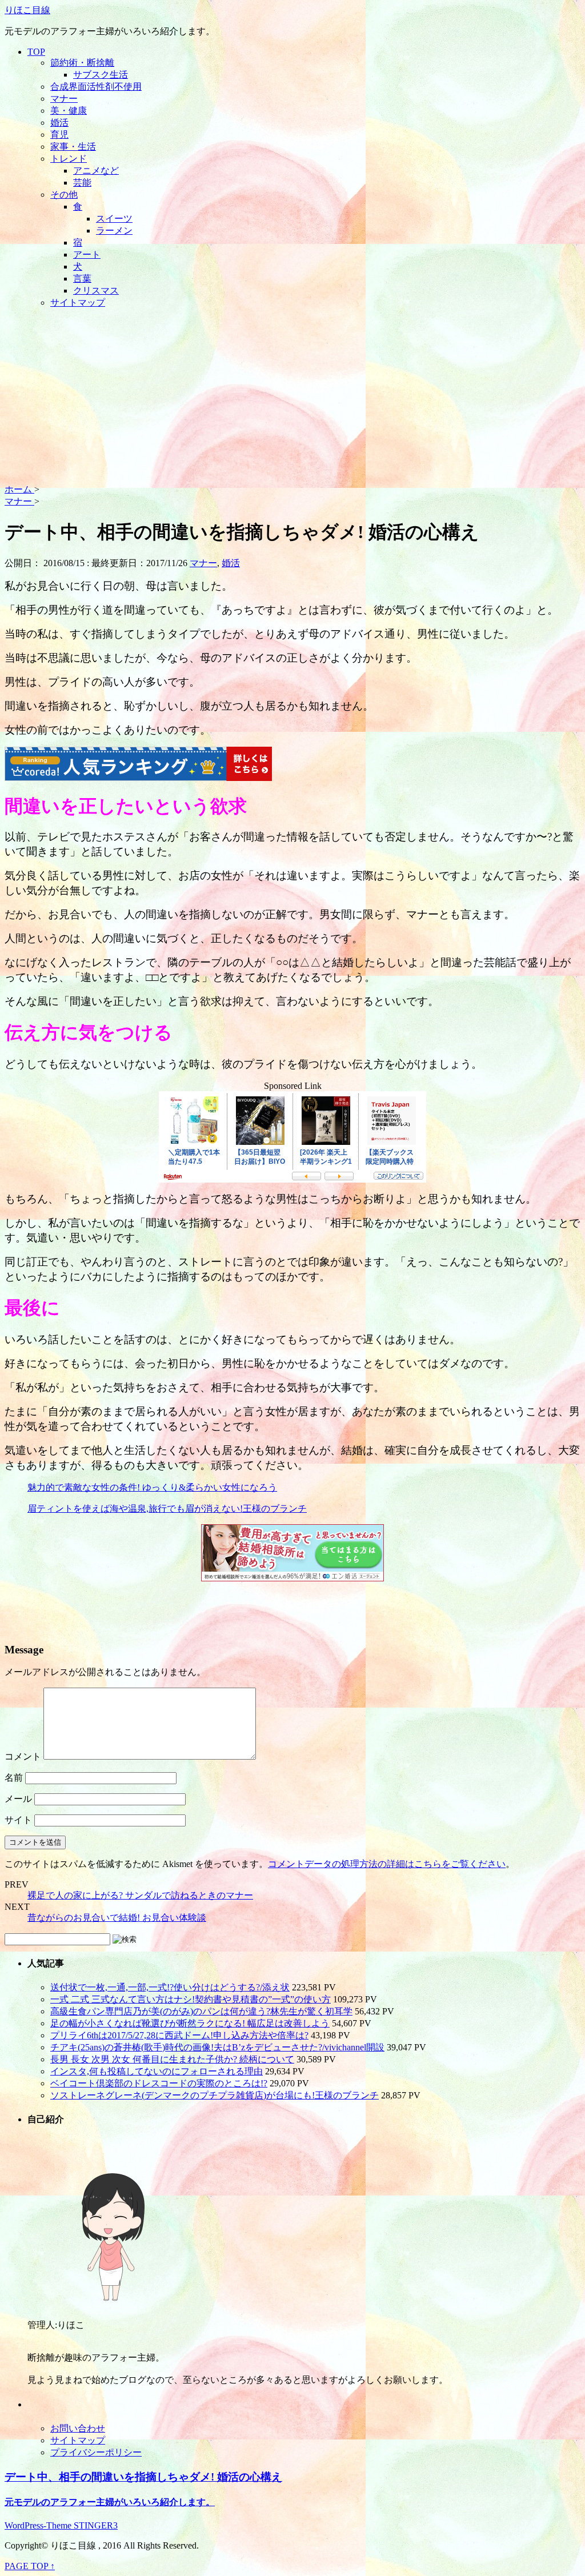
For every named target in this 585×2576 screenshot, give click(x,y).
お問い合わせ (78, 2428)
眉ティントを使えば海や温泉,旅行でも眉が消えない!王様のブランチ (167, 1509)
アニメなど (96, 171)
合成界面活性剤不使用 (96, 87)
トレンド (69, 159)
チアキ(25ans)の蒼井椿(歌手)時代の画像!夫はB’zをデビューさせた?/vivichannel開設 (217, 2047)
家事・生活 (73, 147)
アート (87, 255)
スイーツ (114, 219)
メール (18, 1799)
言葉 (82, 279)
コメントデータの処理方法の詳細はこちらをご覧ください (387, 1864)
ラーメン (114, 231)
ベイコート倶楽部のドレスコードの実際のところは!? (159, 2083)
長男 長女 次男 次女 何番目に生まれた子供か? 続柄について (172, 2059)
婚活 (59, 123)
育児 (59, 135)
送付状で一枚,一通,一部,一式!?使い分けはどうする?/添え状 (170, 1987)
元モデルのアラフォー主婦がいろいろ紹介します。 (110, 2502)
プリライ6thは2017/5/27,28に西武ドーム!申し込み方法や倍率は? (179, 2035)
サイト (18, 1820)
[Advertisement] (292, 398)
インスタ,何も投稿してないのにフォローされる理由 (157, 2071)
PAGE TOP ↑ (30, 2566)
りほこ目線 (27, 10)
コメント (23, 1756)
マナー (64, 99)
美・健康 (69, 111)
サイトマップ (78, 303)
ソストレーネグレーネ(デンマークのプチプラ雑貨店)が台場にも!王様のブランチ (215, 2095)
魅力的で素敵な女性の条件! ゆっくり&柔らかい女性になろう (152, 1487)
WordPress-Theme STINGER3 (61, 2525)
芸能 (82, 183)
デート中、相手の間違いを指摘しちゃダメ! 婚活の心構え (143, 2477)
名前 (14, 1778)
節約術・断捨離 (82, 63)
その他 (64, 195)
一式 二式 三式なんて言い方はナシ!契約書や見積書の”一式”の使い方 (191, 1999)
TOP (36, 52)
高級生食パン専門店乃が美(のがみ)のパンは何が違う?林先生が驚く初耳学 (201, 2011)
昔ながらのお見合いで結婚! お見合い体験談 (117, 1918)
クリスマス (96, 291)
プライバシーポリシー (96, 2452)
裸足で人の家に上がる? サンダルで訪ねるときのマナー (140, 1895)
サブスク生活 (101, 75)
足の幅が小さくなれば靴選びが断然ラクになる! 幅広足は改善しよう (190, 2023)
